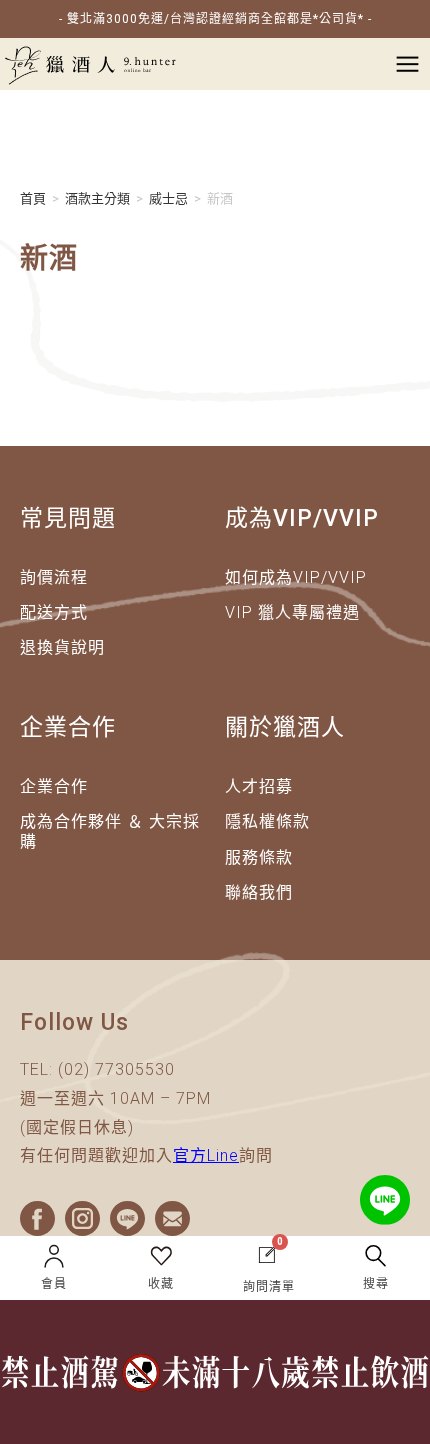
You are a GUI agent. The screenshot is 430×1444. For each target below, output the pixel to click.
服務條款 (259, 857)
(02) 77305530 (116, 1069)
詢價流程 (54, 577)
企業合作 (54, 786)
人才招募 (259, 786)
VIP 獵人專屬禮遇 (292, 612)
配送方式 (54, 612)
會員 (54, 1284)
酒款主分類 (97, 198)
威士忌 (168, 198)
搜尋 (376, 1284)
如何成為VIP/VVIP (296, 577)
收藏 (161, 1284)
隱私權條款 (267, 821)
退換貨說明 (62, 647)
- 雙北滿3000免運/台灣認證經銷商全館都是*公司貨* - (215, 19)
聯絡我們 (259, 892)
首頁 (33, 198)
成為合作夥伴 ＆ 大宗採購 (110, 831)
